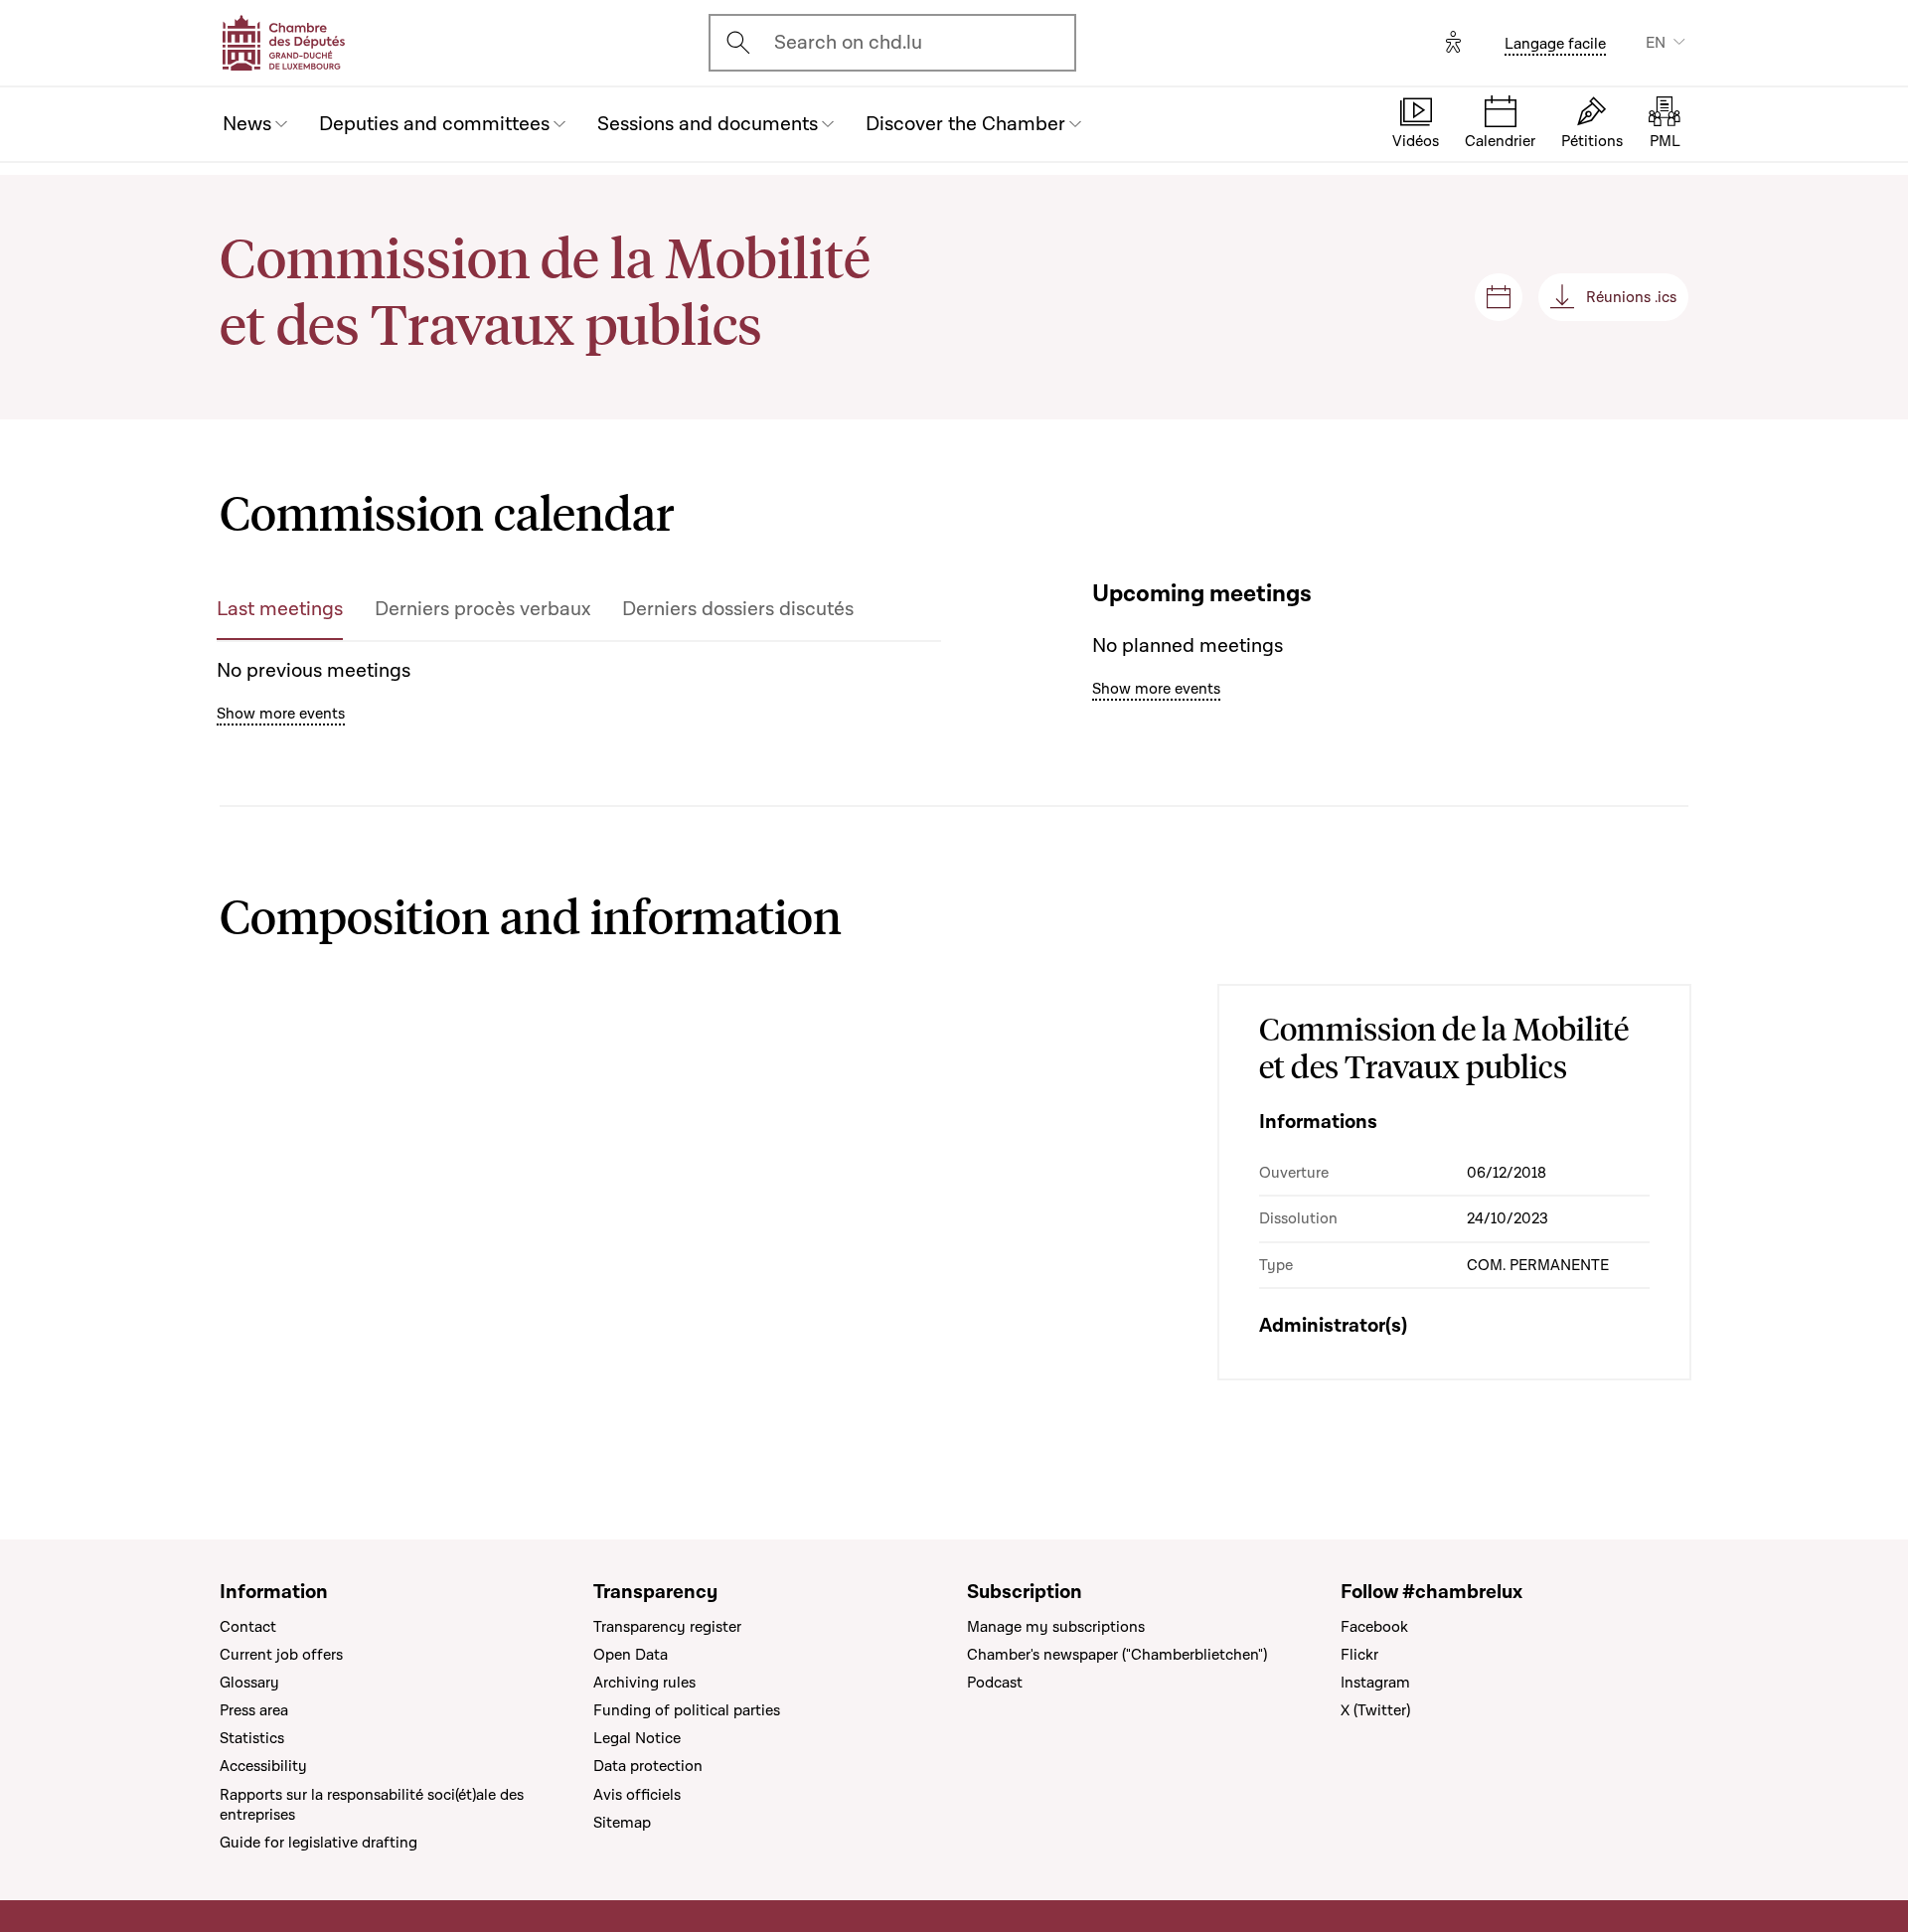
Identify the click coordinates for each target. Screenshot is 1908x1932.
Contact (248, 1627)
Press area (254, 1710)
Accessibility (263, 1766)
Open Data (631, 1655)
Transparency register (667, 1627)
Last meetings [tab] (280, 609)
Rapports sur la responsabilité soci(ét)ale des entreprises (372, 1805)
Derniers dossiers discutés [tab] (738, 609)
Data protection (648, 1766)
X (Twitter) (1375, 1710)
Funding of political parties (687, 1710)
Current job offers (281, 1655)
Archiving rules (644, 1683)
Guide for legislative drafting (318, 1843)
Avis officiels (637, 1795)
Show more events (281, 714)
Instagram (1375, 1683)
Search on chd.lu (848, 43)
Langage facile (1555, 44)
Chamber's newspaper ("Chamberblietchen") (1117, 1655)
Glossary (249, 1683)
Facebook (1374, 1627)
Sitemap (622, 1823)
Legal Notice (637, 1738)
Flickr (1359, 1655)
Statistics (252, 1738)
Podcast (995, 1683)
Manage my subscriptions (1056, 1627)
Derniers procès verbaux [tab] (482, 609)
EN (1656, 43)
